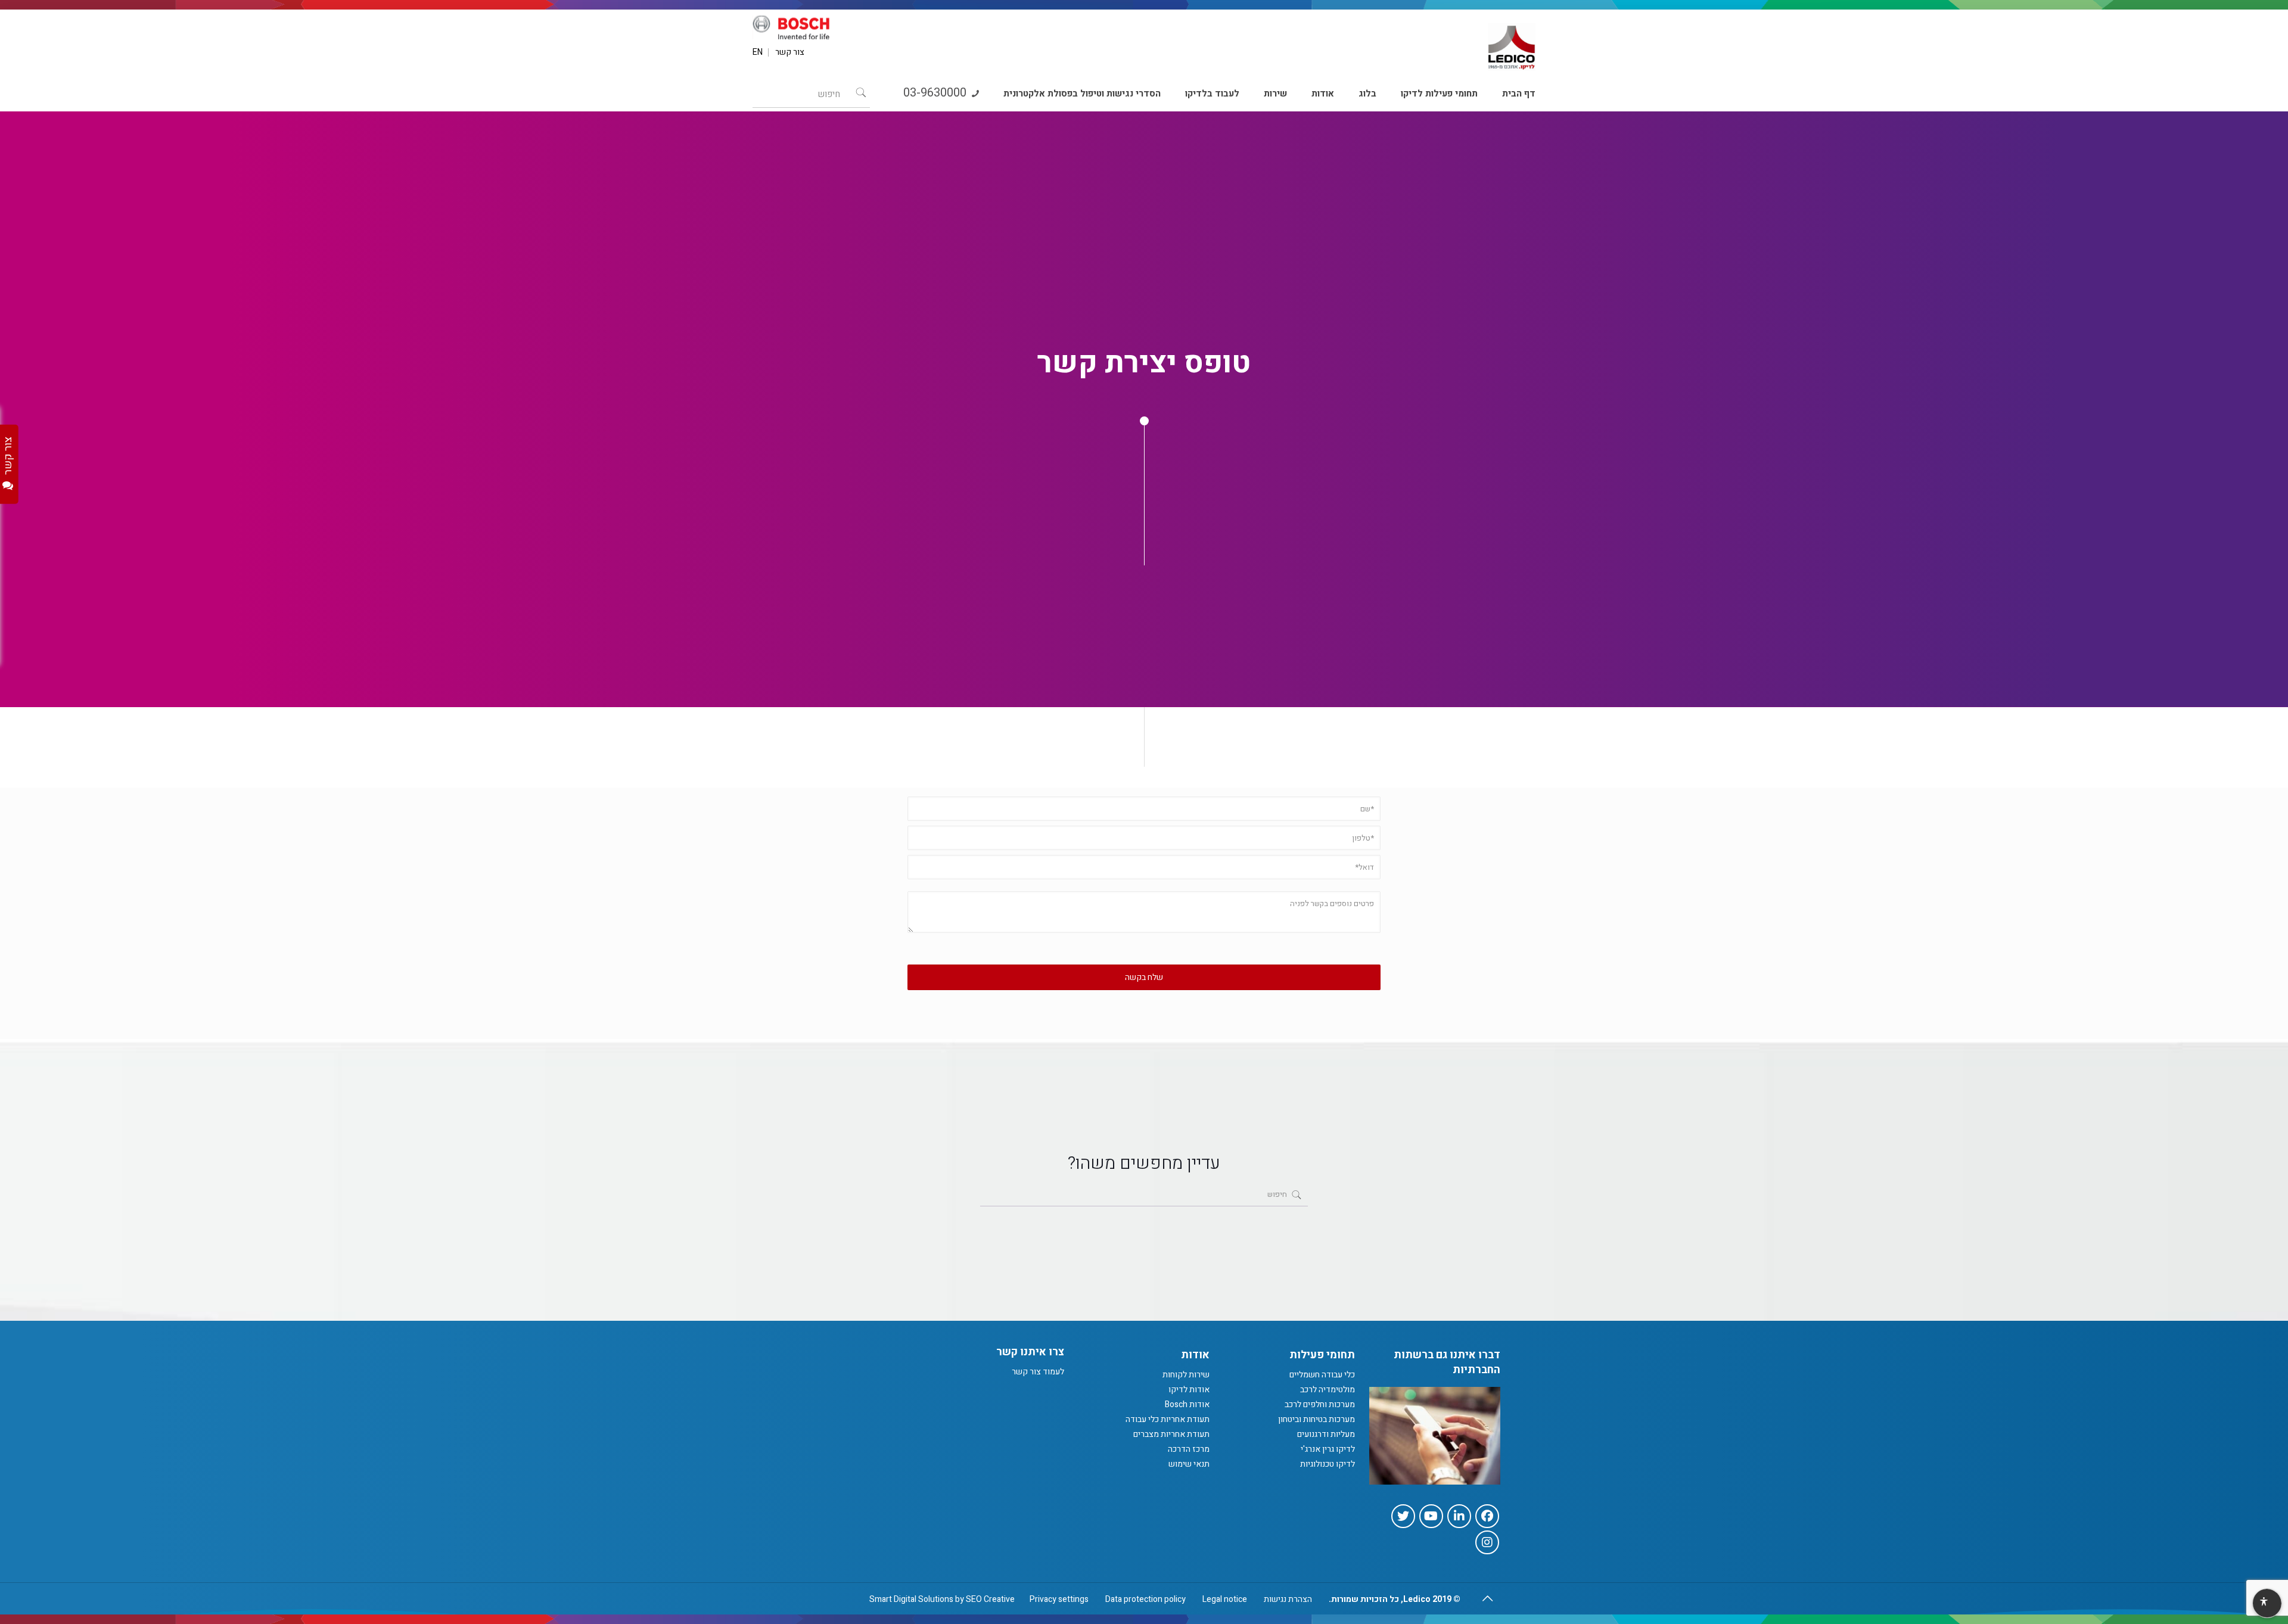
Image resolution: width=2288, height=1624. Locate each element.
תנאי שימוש (1189, 1464)
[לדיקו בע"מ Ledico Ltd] (1512, 42)
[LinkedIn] (1459, 1516)
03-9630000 (936, 93)
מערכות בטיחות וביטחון (1316, 1419)
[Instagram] (1487, 1542)
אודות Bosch (1187, 1404)
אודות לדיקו (1189, 1390)
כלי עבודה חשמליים (1322, 1375)
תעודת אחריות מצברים (1171, 1434)
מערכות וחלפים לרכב (1320, 1404)
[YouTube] (1431, 1516)
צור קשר (790, 52)
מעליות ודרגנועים (1326, 1434)
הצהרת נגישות (1288, 1599)
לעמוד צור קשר (1038, 1372)
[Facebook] (1487, 1516)
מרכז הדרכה (1189, 1449)
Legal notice (1225, 1599)
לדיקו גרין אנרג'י (1328, 1449)
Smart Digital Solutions (911, 1599)
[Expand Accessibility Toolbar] (2267, 1604)
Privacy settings (1059, 1599)
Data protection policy (1145, 1599)
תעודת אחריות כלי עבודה (1168, 1419)
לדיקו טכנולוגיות (1328, 1464)
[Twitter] (1403, 1516)
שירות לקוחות (1186, 1375)
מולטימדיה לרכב (1328, 1390)
